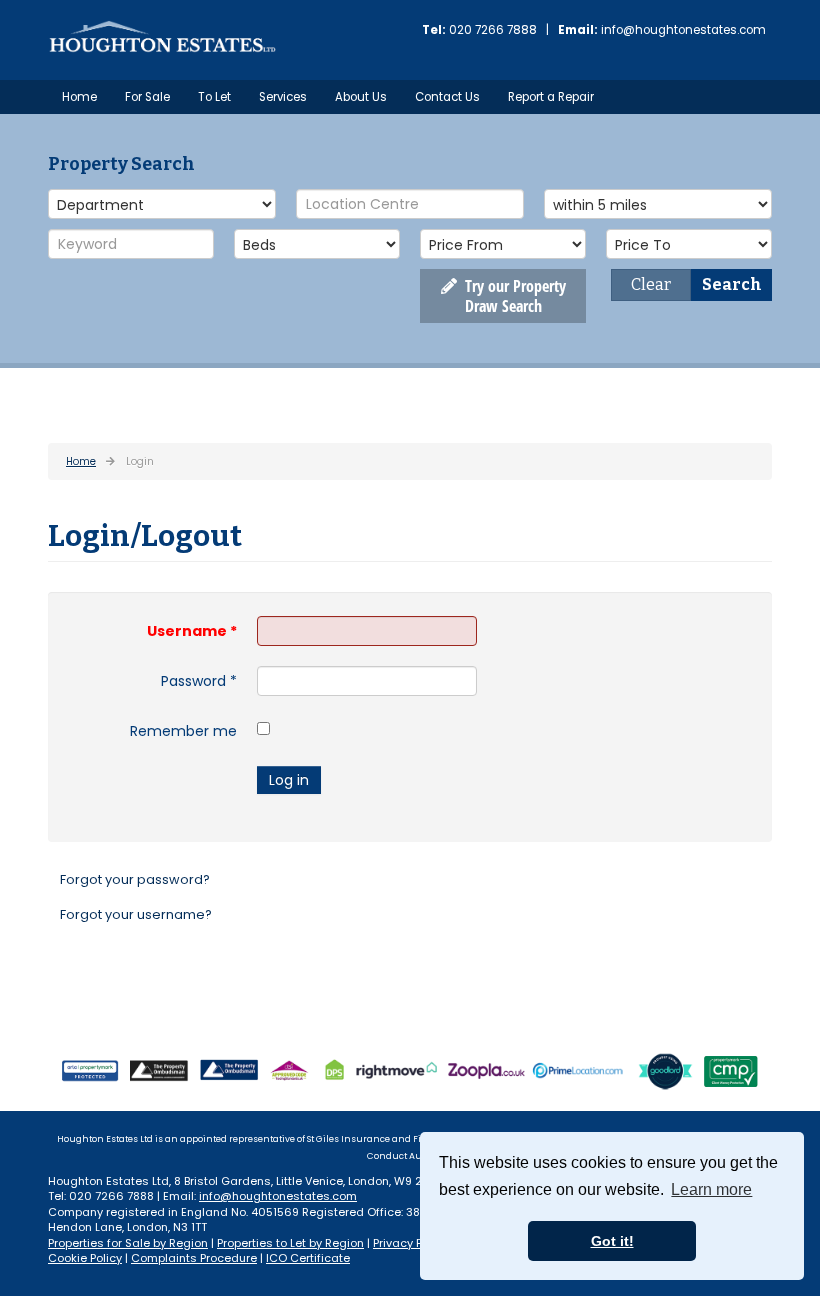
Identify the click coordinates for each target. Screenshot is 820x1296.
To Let (214, 97)
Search (732, 284)
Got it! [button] (612, 1241)
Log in (289, 780)
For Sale (147, 97)
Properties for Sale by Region (128, 1243)
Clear (651, 284)
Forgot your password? (135, 879)
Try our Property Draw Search (511, 296)
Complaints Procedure (194, 1258)
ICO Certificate (308, 1258)
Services (283, 97)
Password (199, 681)
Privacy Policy (410, 1243)
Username (192, 631)
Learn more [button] (711, 1189)
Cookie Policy (85, 1258)
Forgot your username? (136, 914)
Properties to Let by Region (290, 1243)
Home (79, 97)
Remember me (183, 731)
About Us (361, 97)
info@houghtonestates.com (683, 30)
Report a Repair (551, 97)
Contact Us (447, 97)
